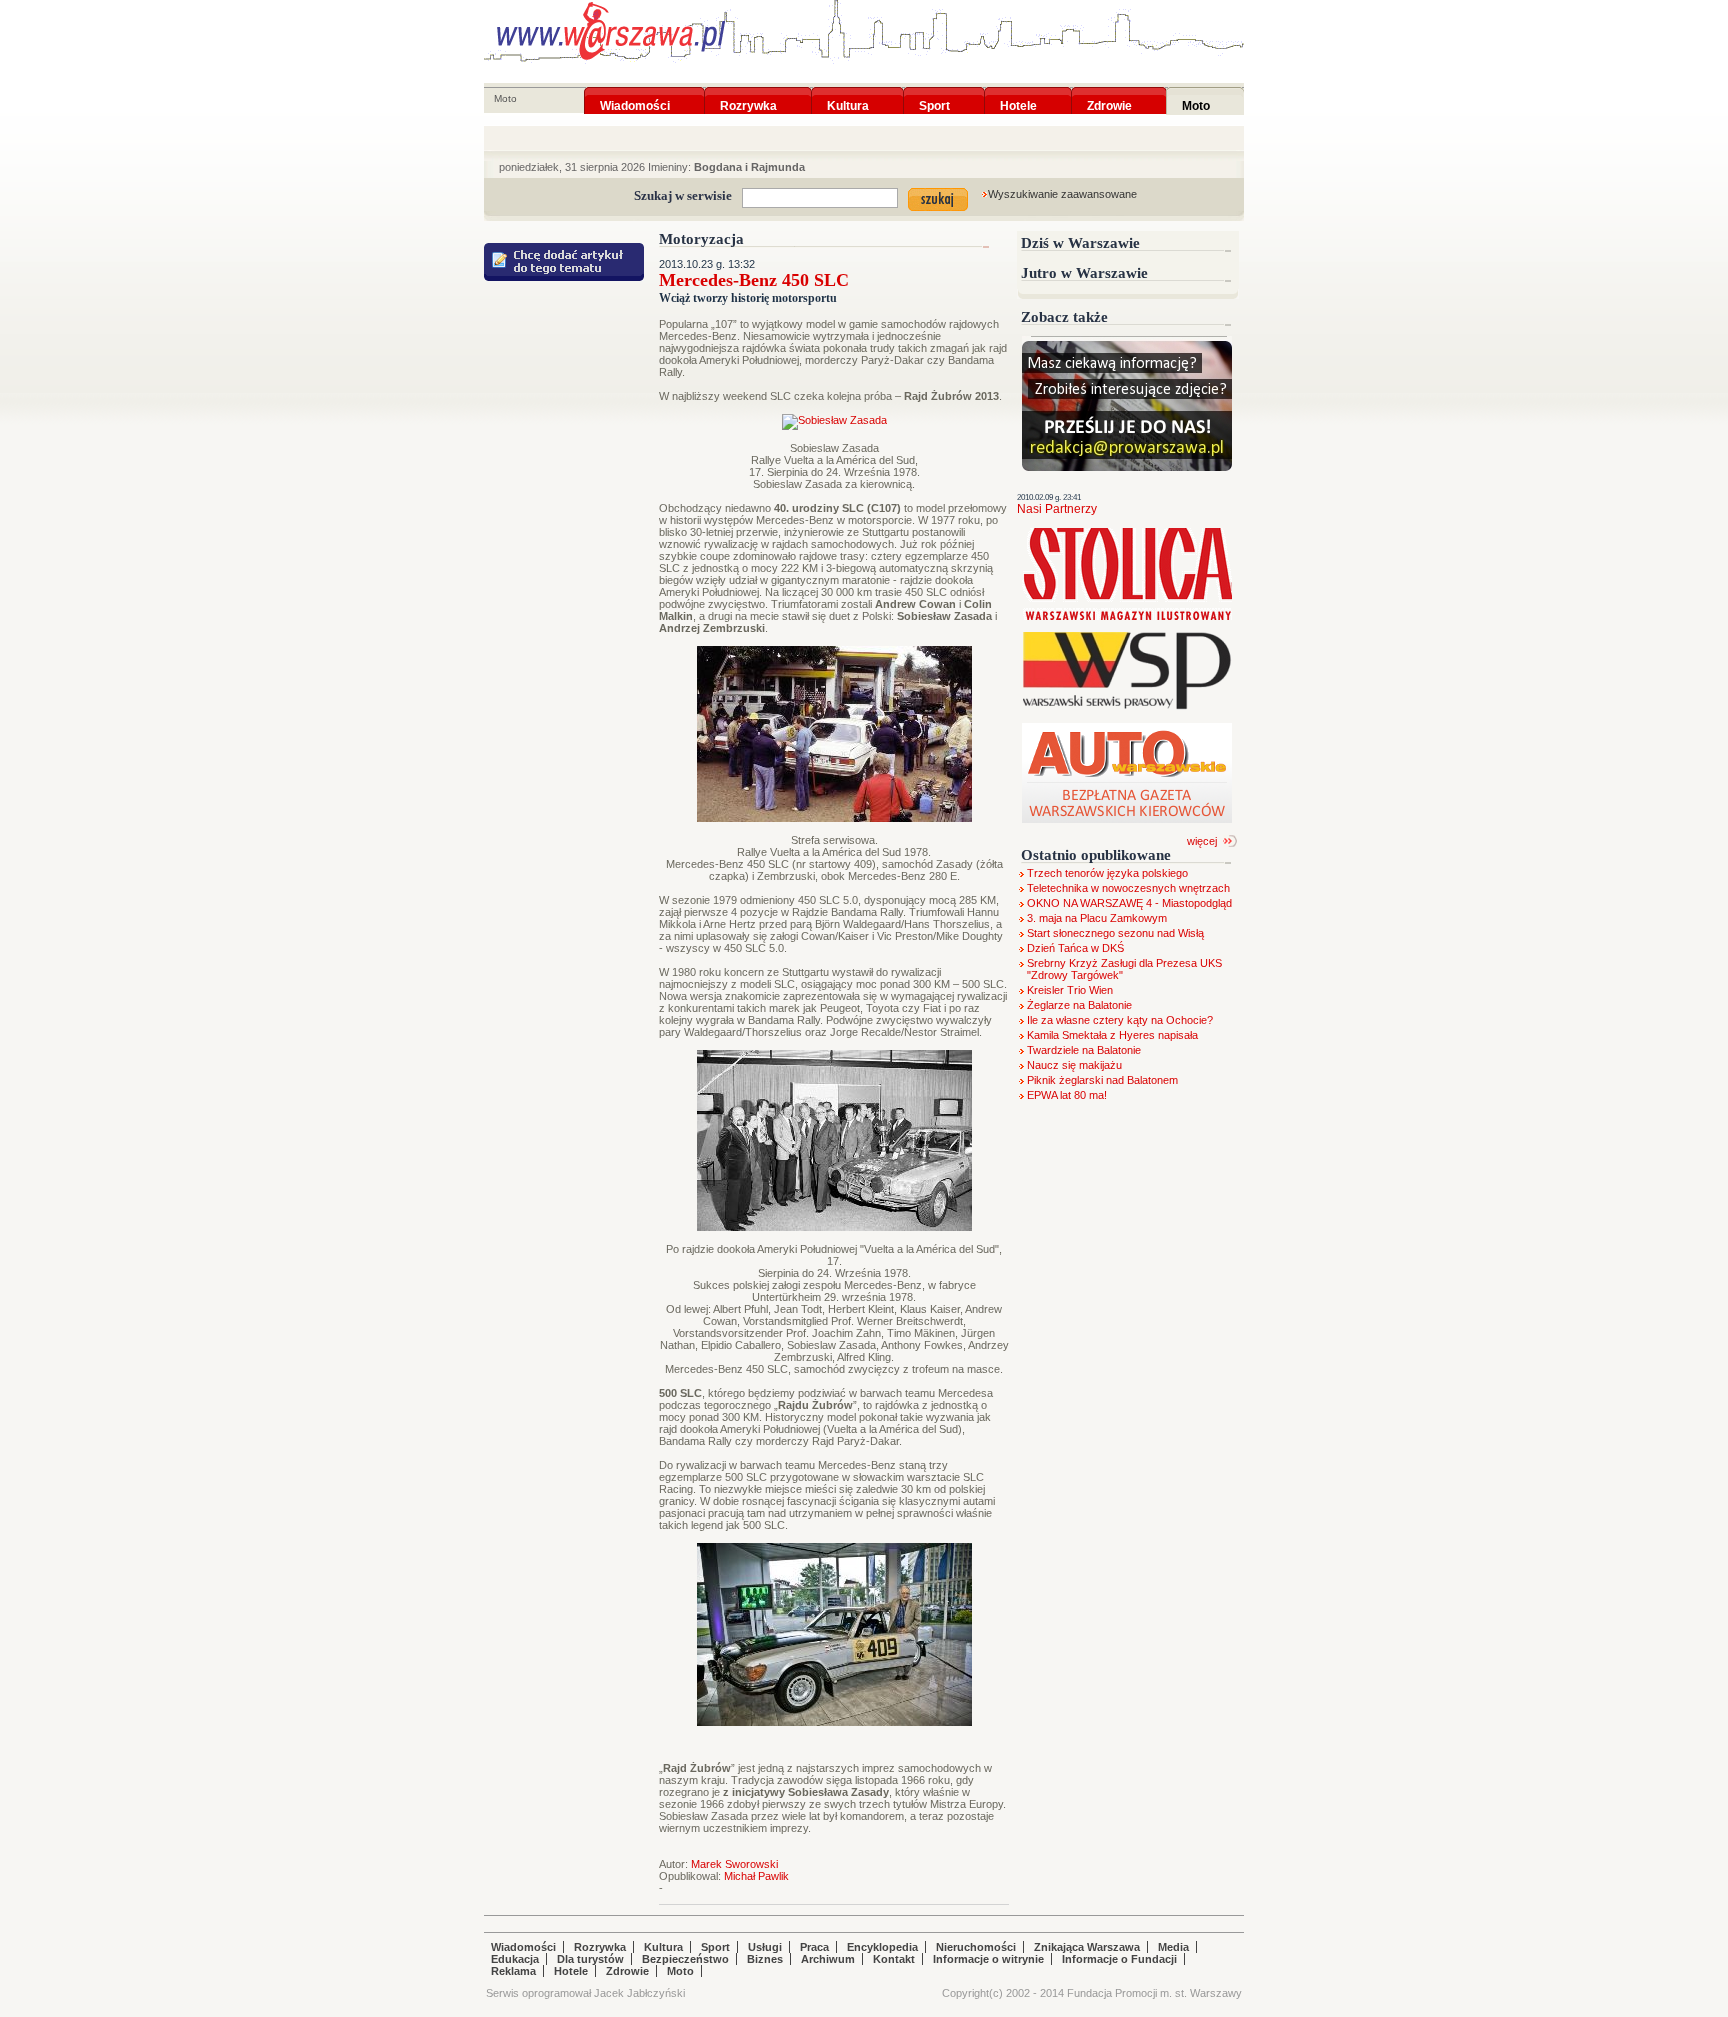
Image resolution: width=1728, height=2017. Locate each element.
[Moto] (1196, 93)
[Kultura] (848, 93)
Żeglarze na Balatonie (1079, 1005)
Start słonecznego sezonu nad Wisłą (1115, 933)
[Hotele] (1018, 93)
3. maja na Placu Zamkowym (1097, 918)
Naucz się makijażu (1074, 1065)
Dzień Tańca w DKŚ (1075, 948)
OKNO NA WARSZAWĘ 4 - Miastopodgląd (1129, 903)
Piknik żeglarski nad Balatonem (1102, 1080)
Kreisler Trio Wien (1070, 990)
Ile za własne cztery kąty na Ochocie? (1120, 1020)
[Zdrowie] (1109, 93)
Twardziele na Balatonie (1084, 1050)
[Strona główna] (611, 31)
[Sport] (934, 93)
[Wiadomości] (635, 93)
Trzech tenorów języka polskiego (1107, 873)
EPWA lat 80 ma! (1067, 1095)
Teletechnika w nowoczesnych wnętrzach (1128, 888)
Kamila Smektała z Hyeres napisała (1112, 1035)
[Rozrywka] (748, 93)
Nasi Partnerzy (1057, 509)
